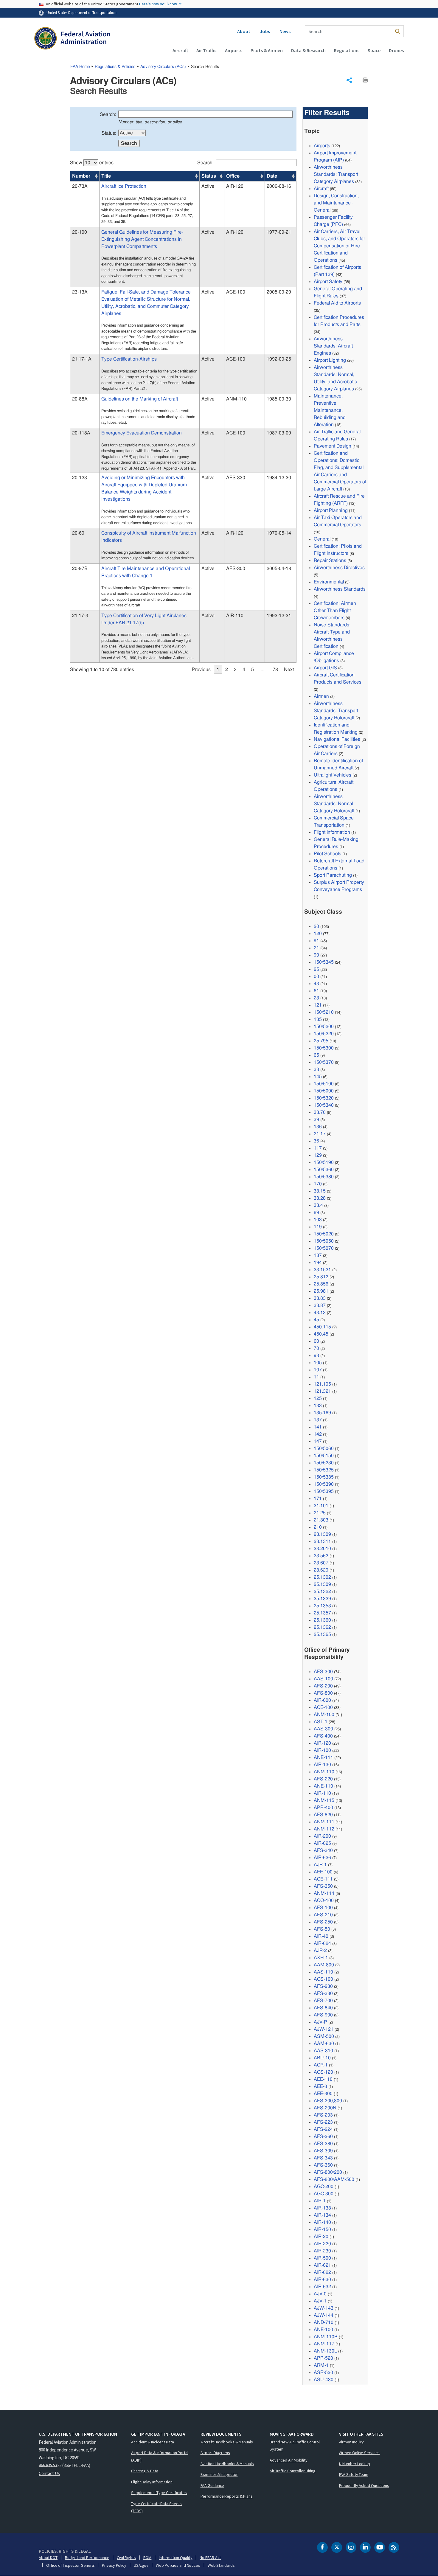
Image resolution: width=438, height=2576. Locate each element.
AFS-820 (323, 1815)
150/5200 (324, 1027)
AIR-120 (322, 1743)
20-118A (81, 433)
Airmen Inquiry (352, 2442)
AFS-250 (323, 1922)
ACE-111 (323, 1879)
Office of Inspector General (70, 2565)
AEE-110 (323, 2079)
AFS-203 (323, 2115)
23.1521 (322, 1270)
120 (318, 934)
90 (316, 955)
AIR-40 (321, 1936)
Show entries (92, 163)
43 (316, 984)
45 (316, 1320)
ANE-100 (323, 2330)
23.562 (321, 1556)
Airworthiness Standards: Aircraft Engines (333, 346)
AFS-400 (323, 1736)
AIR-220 (322, 2244)
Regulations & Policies (115, 67)
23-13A (80, 292)
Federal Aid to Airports (337, 303)
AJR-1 (320, 1865)
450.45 (321, 1334)
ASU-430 (324, 2380)
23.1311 (322, 1541)
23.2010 (322, 1549)
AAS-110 (323, 1972)
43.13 (320, 1313)
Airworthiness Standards (340, 589)
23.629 (321, 1570)
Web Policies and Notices (178, 2565)
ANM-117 (324, 2344)
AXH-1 (321, 1958)
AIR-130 (322, 1765)
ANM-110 (324, 1772)
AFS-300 (323, 1672)
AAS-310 (323, 2051)
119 (318, 1227)
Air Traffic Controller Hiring (293, 2471)
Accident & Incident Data (153, 2442)
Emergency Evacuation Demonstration (142, 433)
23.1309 (322, 1534)
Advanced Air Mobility (289, 2460)
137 (318, 1420)
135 (318, 1019)
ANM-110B (326, 2337)
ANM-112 (324, 1829)
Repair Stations (330, 560)
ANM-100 (324, 1715)
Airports (234, 50)
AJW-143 (324, 2308)
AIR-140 (322, 2222)
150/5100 (324, 1084)
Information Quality (175, 2558)
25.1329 (322, 1599)
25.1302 (322, 1577)
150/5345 (324, 962)
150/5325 (324, 1470)
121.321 (322, 1391)
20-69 (78, 533)
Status (209, 176)
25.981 (321, 1291)
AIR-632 (322, 2287)
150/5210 (324, 1012)
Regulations (347, 50)
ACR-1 (321, 2065)
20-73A (80, 186)
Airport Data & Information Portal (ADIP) (160, 2456)
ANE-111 (323, 1757)
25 (316, 969)
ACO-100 (324, 1900)
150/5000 (324, 1091)
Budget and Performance (87, 2558)
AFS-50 (322, 1929)
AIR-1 (320, 2201)
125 (318, 1398)
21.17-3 (80, 616)
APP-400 (323, 1808)
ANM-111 (324, 1822)
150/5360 (324, 1170)
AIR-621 (322, 2265)
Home (80, 67)
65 (316, 1055)
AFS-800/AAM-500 (334, 2179)
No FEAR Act (210, 2558)
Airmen (321, 696)
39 (316, 1119)
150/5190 (324, 1162)
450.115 (322, 1327)
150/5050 (324, 1241)
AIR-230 (322, 2251)
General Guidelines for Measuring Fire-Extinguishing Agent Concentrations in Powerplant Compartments (142, 239)
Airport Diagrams (215, 2453)
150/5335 (324, 1477)
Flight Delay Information (152, 2482)
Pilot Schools (327, 854)
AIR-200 (322, 1836)
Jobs (265, 31)
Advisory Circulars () (163, 67)
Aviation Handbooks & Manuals (227, 2464)
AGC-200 (324, 2187)
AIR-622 (322, 2272)
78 (275, 670)
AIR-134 (322, 2215)
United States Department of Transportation (81, 13)
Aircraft (180, 50)
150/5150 (324, 1456)
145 (318, 1077)
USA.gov (141, 2565)
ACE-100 (323, 1707)
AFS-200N (325, 2108)
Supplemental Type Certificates (159, 2493)
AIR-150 (322, 2229)
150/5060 (324, 1448)
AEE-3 (320, 2086)
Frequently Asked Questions (364, 2485)
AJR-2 (320, 1951)
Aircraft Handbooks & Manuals (227, 2442)
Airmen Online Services (359, 2453)
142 (318, 1434)
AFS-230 (323, 1986)
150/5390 (324, 1484)
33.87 (320, 1305)
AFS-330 (323, 1993)
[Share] (349, 80)
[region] (183, 413)
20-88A (80, 399)
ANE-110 (323, 1786)
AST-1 (321, 1722)
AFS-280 (323, 2144)
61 (316, 991)
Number (81, 176)
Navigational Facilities (337, 739)
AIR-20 (321, 2237)
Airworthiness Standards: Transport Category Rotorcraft (336, 711)
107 (318, 1370)
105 (318, 1363)
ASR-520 (323, 2372)
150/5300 (324, 1048)
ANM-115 (324, 1800)
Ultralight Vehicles (333, 775)
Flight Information (332, 832)
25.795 (321, 1041)
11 (316, 1377)
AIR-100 (322, 1750)
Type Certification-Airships (129, 359)
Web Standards (221, 2565)
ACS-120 (323, 2072)
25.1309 (322, 1584)
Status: (109, 133)
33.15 (320, 1191)
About (244, 31)
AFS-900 (323, 2015)
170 (318, 1184)
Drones (396, 50)
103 (318, 1220)
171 (318, 1499)
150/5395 (324, 1491)
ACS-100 (323, 1979)
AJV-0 (320, 2294)
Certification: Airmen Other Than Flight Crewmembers (335, 611)
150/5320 (324, 1098)
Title (106, 176)
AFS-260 (323, 2136)
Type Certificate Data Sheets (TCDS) (156, 2507)
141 (318, 1427)
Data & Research (308, 50)
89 (316, 1212)
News (285, 31)
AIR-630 (322, 2280)
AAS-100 (323, 1679)
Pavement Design (333, 446)
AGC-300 (324, 2194)
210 (318, 1527)
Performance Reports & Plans (227, 2496)
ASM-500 (324, 2036)
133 (318, 1406)
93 (316, 1355)
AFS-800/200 (328, 2172)
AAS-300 (323, 1729)
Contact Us (49, 2473)
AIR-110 (322, 1793)
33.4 (318, 1205)
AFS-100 (323, 1908)
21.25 (320, 1513)
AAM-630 (324, 2044)
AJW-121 (324, 2029)
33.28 (320, 1198)
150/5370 (324, 1062)
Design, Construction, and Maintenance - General (336, 203)
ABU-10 (322, 2058)
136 (318, 1127)
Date (272, 176)
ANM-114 (324, 1893)
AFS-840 (323, 2008)
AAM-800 (324, 1965)
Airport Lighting (330, 360)
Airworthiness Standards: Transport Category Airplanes (336, 174)
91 (316, 941)
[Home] (72, 39)
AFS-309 (323, 2151)
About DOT (48, 2558)
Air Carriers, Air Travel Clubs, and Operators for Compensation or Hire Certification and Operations (339, 246)
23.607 (321, 1563)
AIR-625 (322, 1843)
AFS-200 (323, 1686)
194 (318, 1263)
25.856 (321, 1284)
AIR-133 (322, 2208)
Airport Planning (331, 510)
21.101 (321, 1506)
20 (316, 926)
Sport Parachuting (333, 875)
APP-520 (323, 2358)
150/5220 (324, 1034)
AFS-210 (323, 1915)
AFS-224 (323, 2129)
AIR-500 (322, 2258)
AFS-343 (323, 2158)
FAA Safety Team (354, 2474)
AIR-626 (322, 1858)
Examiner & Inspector (219, 2474)
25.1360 (322, 1620)
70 (316, 1348)
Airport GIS (325, 668)
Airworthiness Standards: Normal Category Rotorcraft (334, 804)
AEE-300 (323, 2094)
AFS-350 (323, 1886)
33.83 (320, 1298)
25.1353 (322, 1606)
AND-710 (324, 2322)
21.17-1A (82, 359)
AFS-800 (323, 1693)
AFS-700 (323, 2001)
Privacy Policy (114, 2565)
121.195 (322, 1384)
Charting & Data (145, 2471)
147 (318, 1441)
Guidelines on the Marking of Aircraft (140, 399)
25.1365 (322, 1634)
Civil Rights (126, 2558)
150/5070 (324, 1248)
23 (316, 998)
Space (374, 50)
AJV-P (320, 2022)
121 (318, 1005)
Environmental (329, 582)
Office (233, 176)
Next (289, 670)
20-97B (80, 569)
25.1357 (322, 1613)
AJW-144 (324, 2315)
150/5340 (324, 1105)
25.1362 (322, 1627)
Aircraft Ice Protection (124, 186)
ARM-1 (321, 2365)
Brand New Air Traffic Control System (295, 2446)
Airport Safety (328, 282)
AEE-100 (323, 1872)
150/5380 (324, 1177)
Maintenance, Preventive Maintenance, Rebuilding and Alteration (330, 410)
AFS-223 (323, 2122)
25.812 (321, 1277)
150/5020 (324, 1234)
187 (318, 1255)
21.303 (321, 1520)
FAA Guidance (212, 2485)
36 (316, 1141)
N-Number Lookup (355, 2464)
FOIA (147, 2558)
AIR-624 (322, 1943)
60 (316, 1341)
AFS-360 (323, 2165)
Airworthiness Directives (339, 568)
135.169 (322, 1413)
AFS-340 (323, 1850)
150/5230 (324, 1463)
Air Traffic (206, 50)
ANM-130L (325, 2351)
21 (316, 948)
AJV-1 (320, 2301)
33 (316, 1069)
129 (318, 1155)
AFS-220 (323, 1779)
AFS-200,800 (328, 2101)
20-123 (80, 478)
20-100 (80, 232)
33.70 (320, 1112)
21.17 (320, 1134)
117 (318, 1148)
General (322, 539)
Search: (108, 114)
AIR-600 (322, 1700)
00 (316, 976)
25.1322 (322, 1591)
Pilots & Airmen (267, 50)
